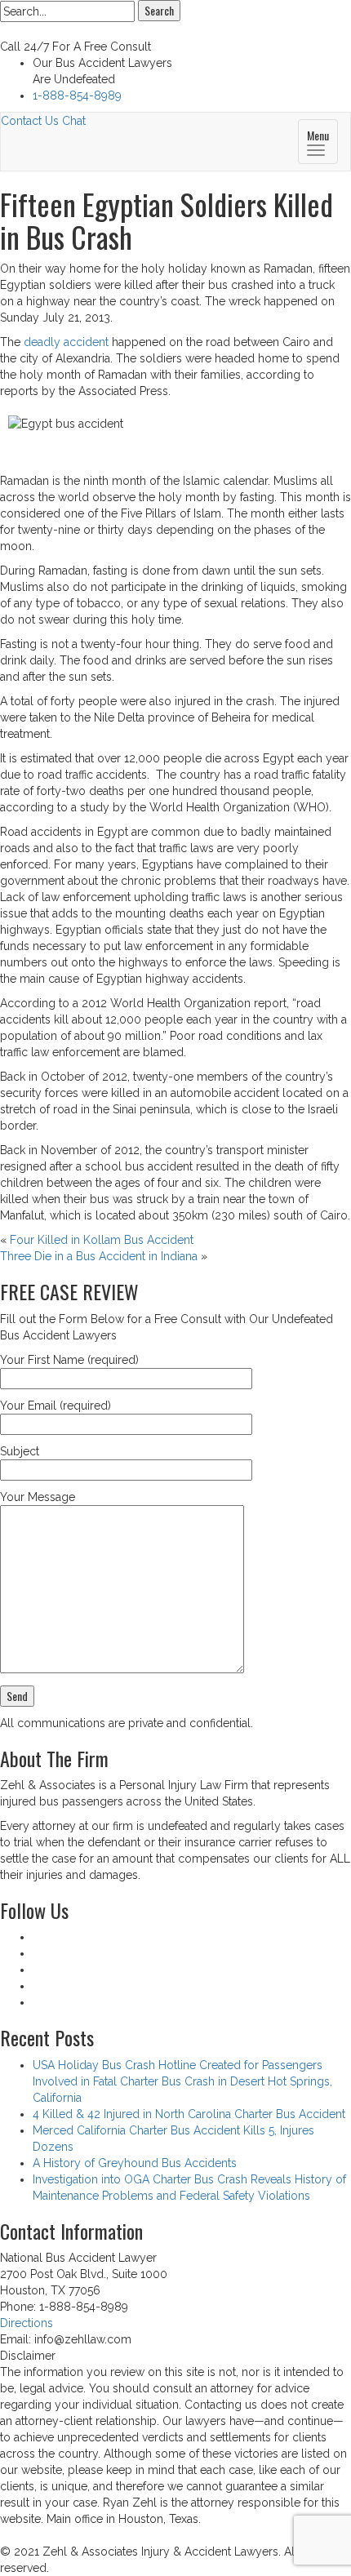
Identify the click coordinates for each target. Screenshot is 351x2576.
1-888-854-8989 (77, 95)
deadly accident (66, 342)
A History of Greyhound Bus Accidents (135, 2163)
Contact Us (30, 121)
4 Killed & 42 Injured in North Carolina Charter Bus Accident (189, 2114)
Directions (27, 2323)
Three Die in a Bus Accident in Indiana (99, 1256)
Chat (74, 121)
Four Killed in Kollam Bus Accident (102, 1240)
